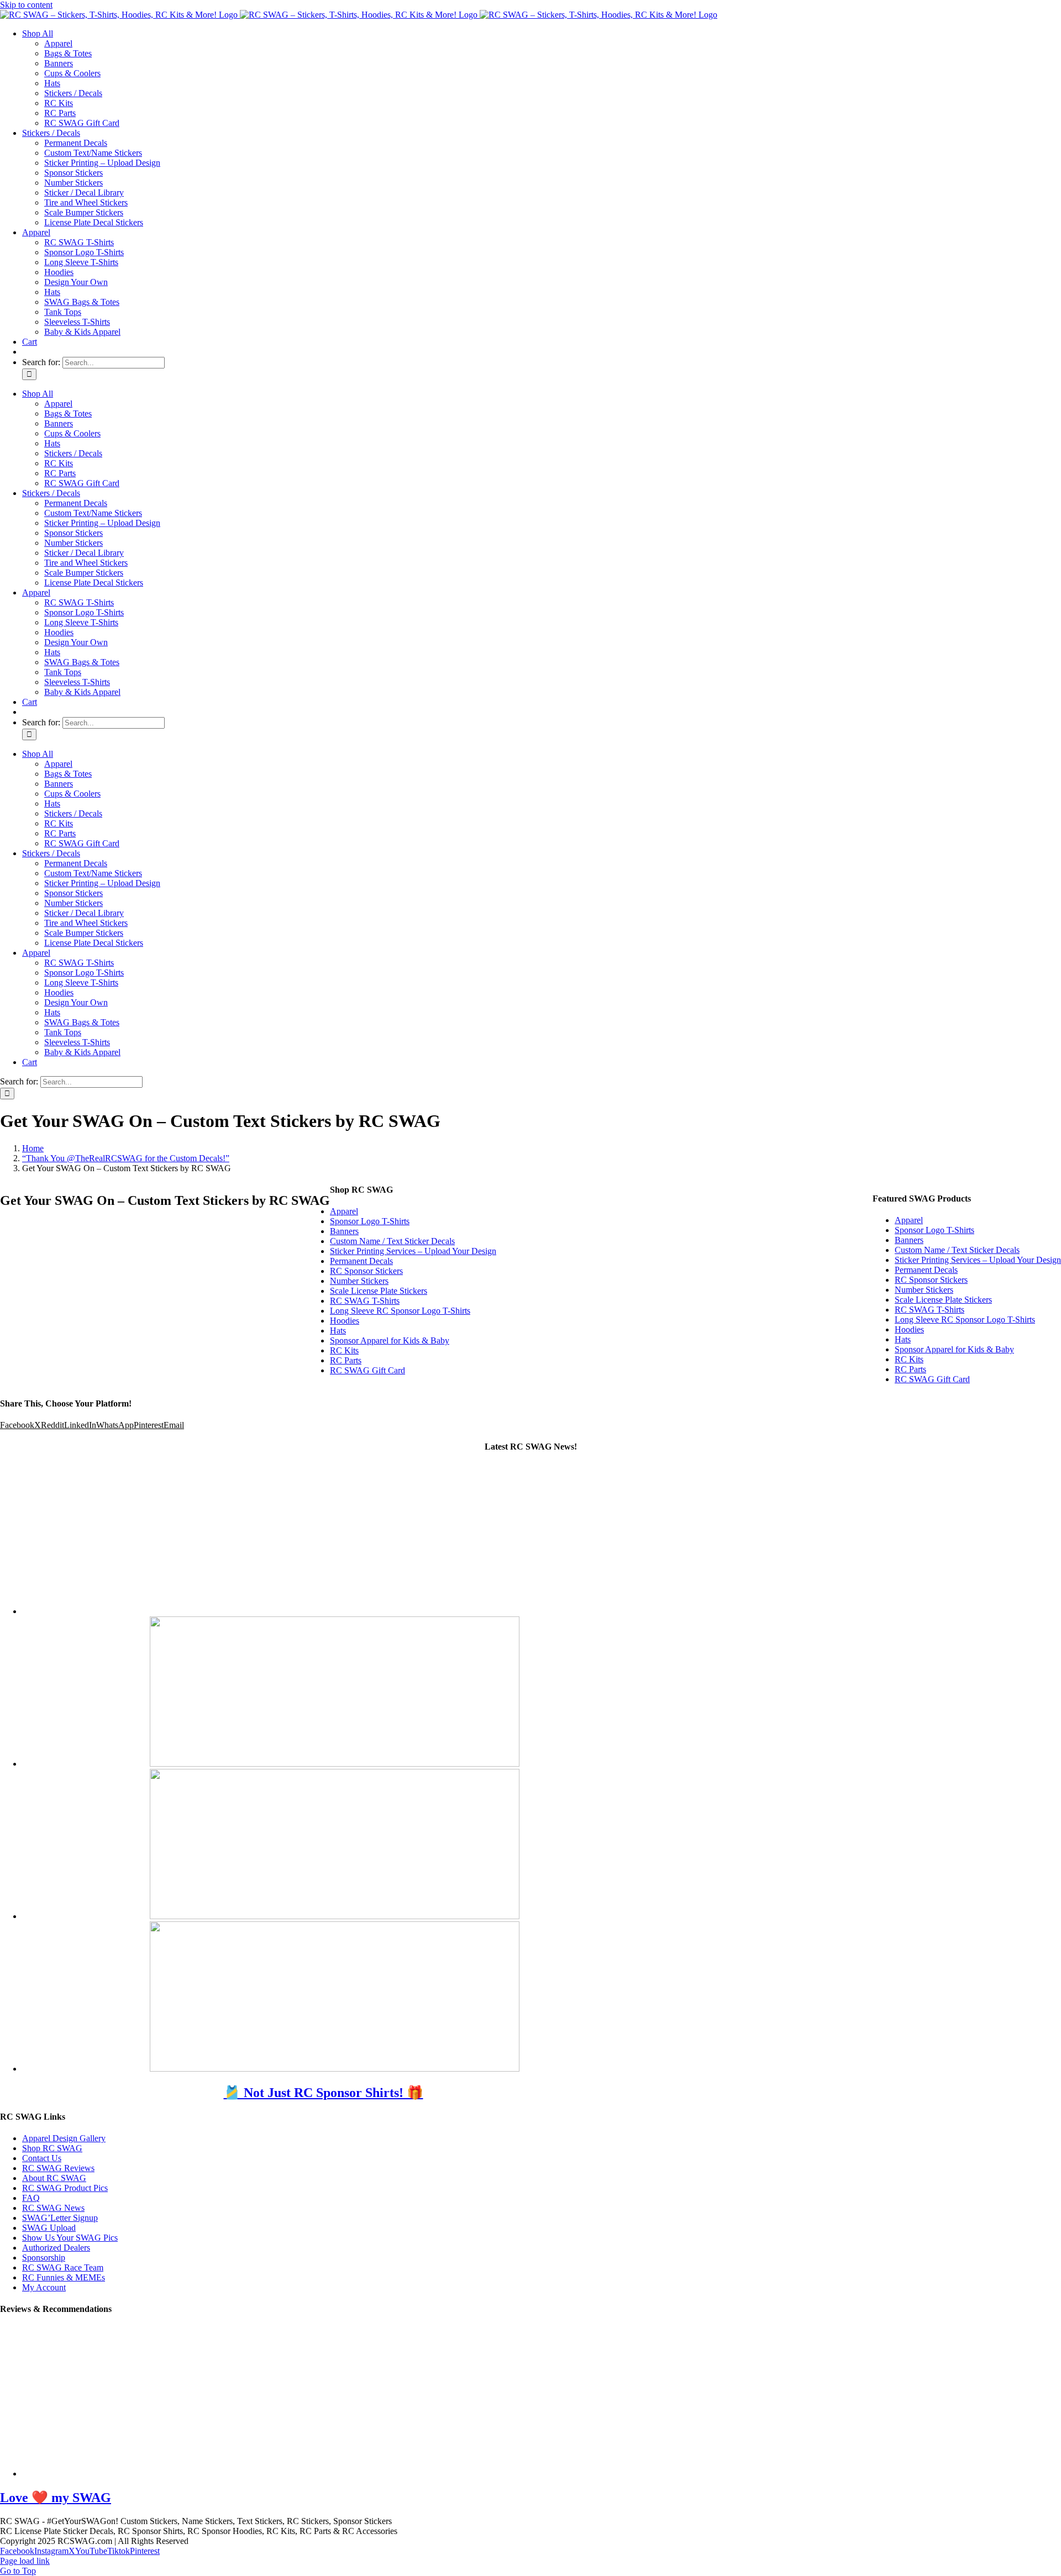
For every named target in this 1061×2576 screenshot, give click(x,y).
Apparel (909, 1220)
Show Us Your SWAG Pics (70, 2238)
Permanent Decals (926, 1270)
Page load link (25, 2561)
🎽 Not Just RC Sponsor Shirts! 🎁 (324, 2093)
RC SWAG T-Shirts (929, 1310)
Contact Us (42, 2158)
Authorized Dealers (56, 2248)
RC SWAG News (53, 2208)
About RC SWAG (54, 2178)
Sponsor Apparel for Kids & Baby (954, 1349)
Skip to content (26, 5)
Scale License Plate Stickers (943, 1300)
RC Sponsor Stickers (931, 1280)
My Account (44, 2287)
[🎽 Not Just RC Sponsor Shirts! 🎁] (335, 1611)
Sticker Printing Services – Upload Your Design (978, 1260)
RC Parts (910, 1369)
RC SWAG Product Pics (65, 2188)
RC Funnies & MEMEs (64, 2277)
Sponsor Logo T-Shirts (934, 1230)
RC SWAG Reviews (58, 2168)
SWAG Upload (49, 2228)
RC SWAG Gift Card (932, 1379)
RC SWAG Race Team (63, 2267)
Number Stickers (924, 1290)
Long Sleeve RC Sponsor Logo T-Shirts (965, 1319)
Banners (909, 1240)
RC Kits (909, 1359)
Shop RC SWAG (52, 2148)
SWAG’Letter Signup (60, 2218)
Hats (903, 1339)
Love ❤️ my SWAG (56, 2498)
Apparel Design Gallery (64, 2138)
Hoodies (909, 1329)
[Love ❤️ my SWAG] (207, 2474)
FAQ (31, 2198)
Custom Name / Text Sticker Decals (957, 1250)
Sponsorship (44, 2258)
